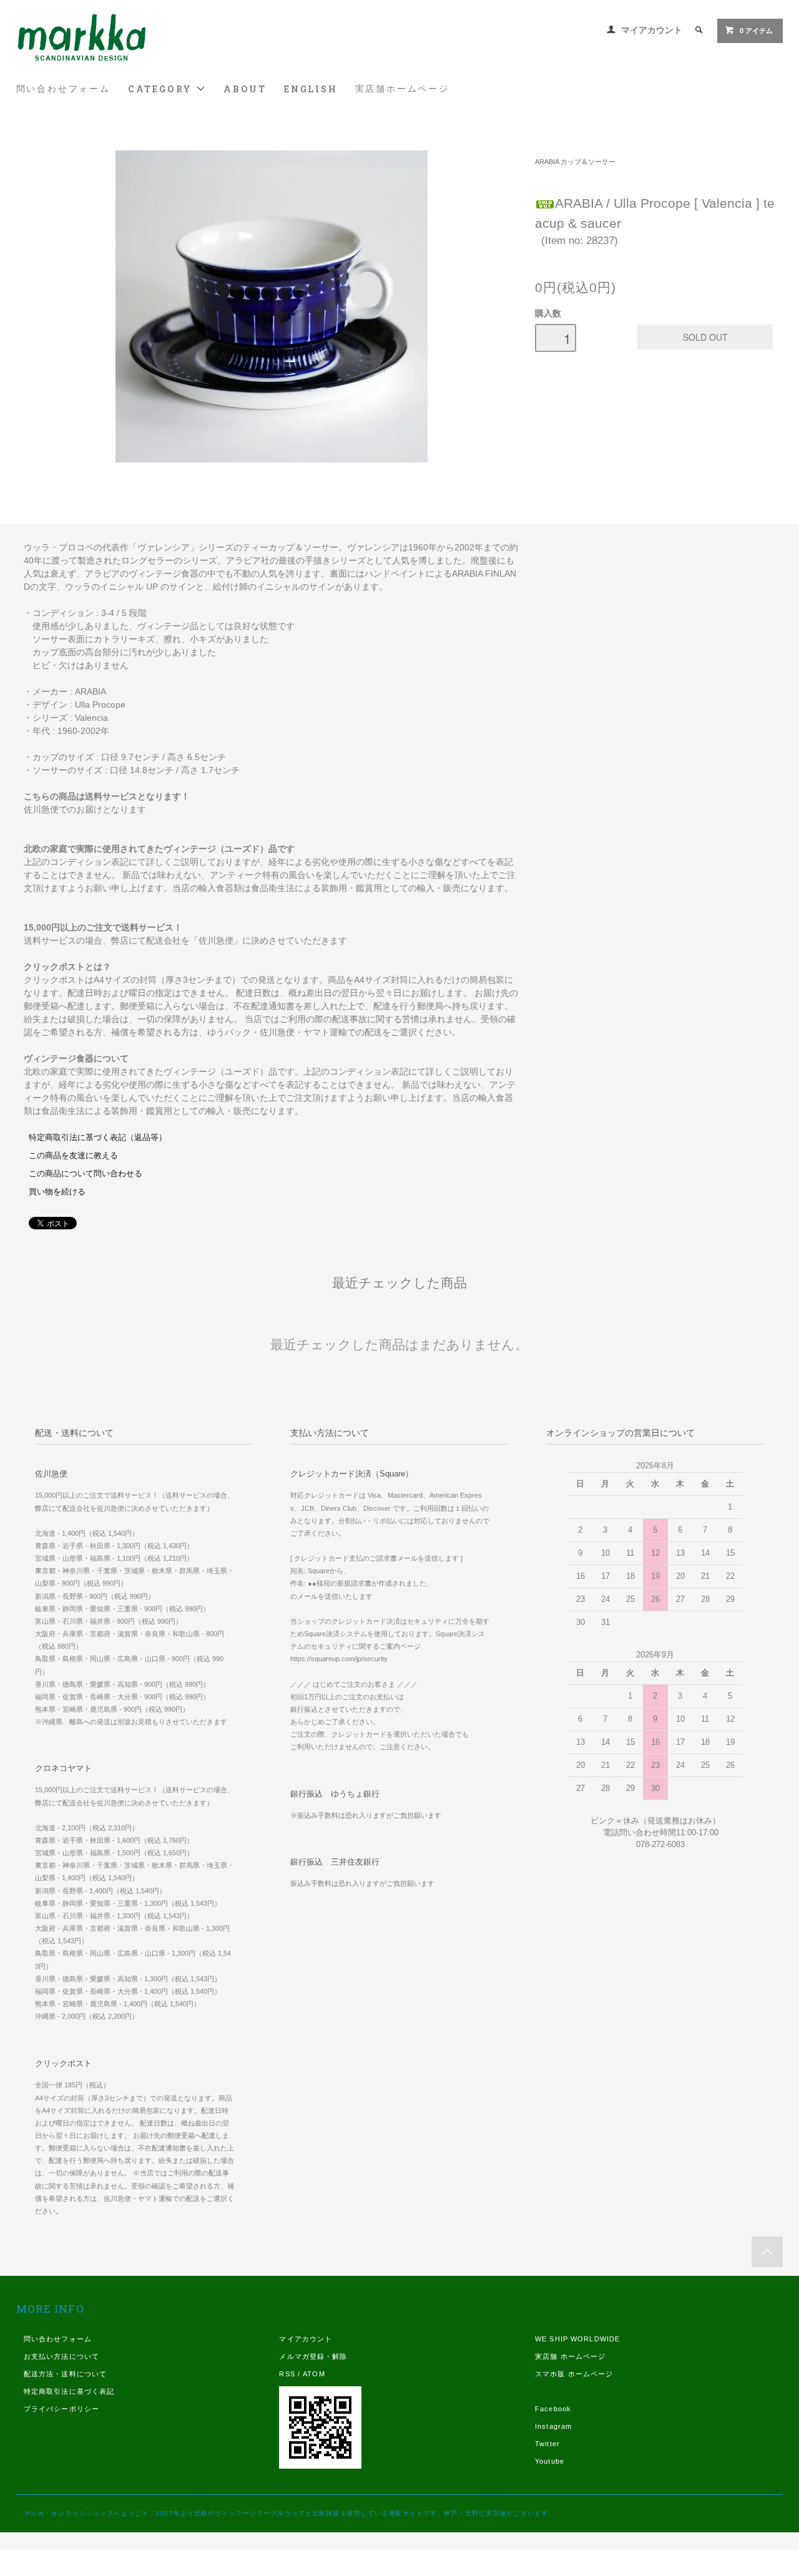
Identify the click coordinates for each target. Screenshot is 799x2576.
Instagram (553, 2426)
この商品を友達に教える (73, 1156)
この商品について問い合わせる (86, 1174)
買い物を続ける (57, 1192)
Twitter (547, 2444)
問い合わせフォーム (63, 89)
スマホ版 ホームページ (574, 2374)
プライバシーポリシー (61, 2409)
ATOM (314, 2374)
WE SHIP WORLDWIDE (577, 2339)
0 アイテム (756, 31)
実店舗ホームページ (402, 89)
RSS (287, 2374)
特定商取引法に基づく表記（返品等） (98, 1138)
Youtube (550, 2461)
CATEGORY (162, 89)
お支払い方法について (61, 2356)
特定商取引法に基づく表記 (69, 2391)
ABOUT (245, 89)
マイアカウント (652, 30)
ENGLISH (311, 89)
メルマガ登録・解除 (313, 2356)
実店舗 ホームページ (570, 2356)
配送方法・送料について (65, 2374)
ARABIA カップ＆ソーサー (575, 162)
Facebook (553, 2409)
